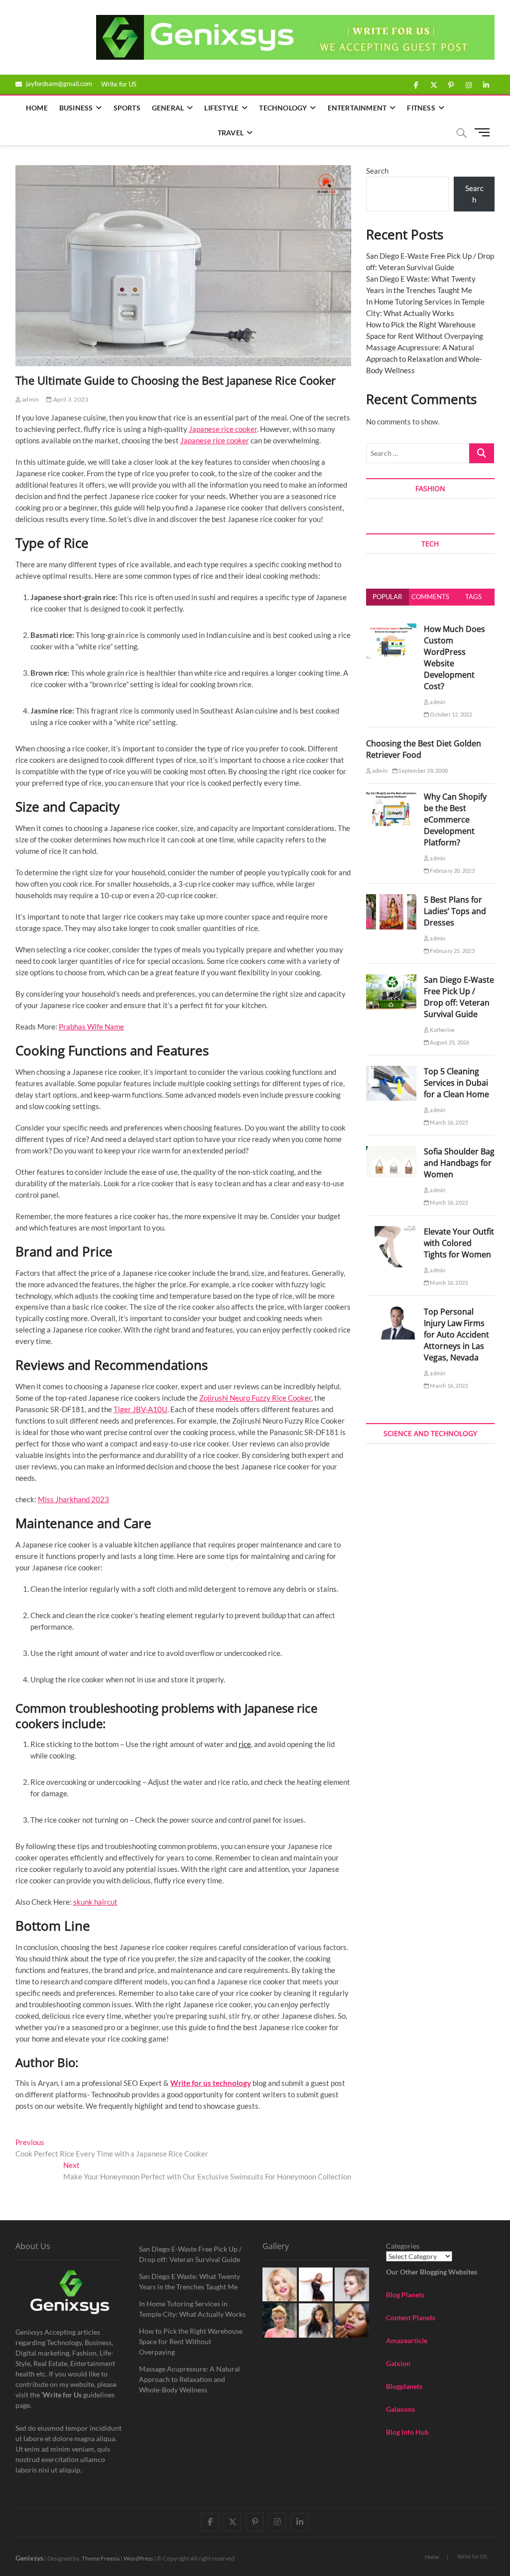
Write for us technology (211, 2083)
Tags (473, 597)
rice (245, 1744)
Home (37, 108)
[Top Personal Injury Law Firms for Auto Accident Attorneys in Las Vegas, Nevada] (391, 1312)
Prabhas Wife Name (91, 1027)
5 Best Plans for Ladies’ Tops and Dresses (455, 911)
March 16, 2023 (448, 1122)
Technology (283, 108)
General (168, 108)
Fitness (421, 108)
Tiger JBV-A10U (140, 1409)
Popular (387, 597)
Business (76, 108)
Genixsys (29, 2558)
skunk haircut (95, 1902)
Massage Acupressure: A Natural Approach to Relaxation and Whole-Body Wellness (424, 359)
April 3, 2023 (70, 399)
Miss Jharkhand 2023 (73, 1499)
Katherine (442, 1030)
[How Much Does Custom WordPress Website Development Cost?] (391, 629)
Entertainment (357, 108)
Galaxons (400, 2409)
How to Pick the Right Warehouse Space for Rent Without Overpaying (191, 2341)
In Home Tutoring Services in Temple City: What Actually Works (192, 2309)
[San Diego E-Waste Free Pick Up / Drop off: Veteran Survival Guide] (391, 980)
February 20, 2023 (452, 871)
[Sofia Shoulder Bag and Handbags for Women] (391, 1151)
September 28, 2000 (423, 771)
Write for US (119, 84)
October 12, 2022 (450, 714)
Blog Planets (405, 2295)
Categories (403, 2246)
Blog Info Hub (407, 2432)
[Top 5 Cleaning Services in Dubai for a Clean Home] (391, 1071)
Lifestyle (221, 108)
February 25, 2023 (452, 951)
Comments (430, 597)
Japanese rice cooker (223, 429)
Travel (231, 133)
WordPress (138, 2558)
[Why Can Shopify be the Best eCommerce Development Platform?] (391, 797)
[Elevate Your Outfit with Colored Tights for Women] (391, 1232)
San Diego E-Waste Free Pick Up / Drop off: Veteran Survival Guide (459, 997)
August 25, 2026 (449, 1042)
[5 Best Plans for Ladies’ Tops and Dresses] (391, 900)
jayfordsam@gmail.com (58, 84)
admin (30, 399)
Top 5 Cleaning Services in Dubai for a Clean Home (456, 1083)
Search (377, 171)
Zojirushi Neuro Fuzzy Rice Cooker (255, 1398)
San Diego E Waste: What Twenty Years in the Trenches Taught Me (190, 2281)
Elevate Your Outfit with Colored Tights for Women (459, 1243)
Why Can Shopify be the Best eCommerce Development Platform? (455, 820)
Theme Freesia (101, 2558)
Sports (127, 108)
